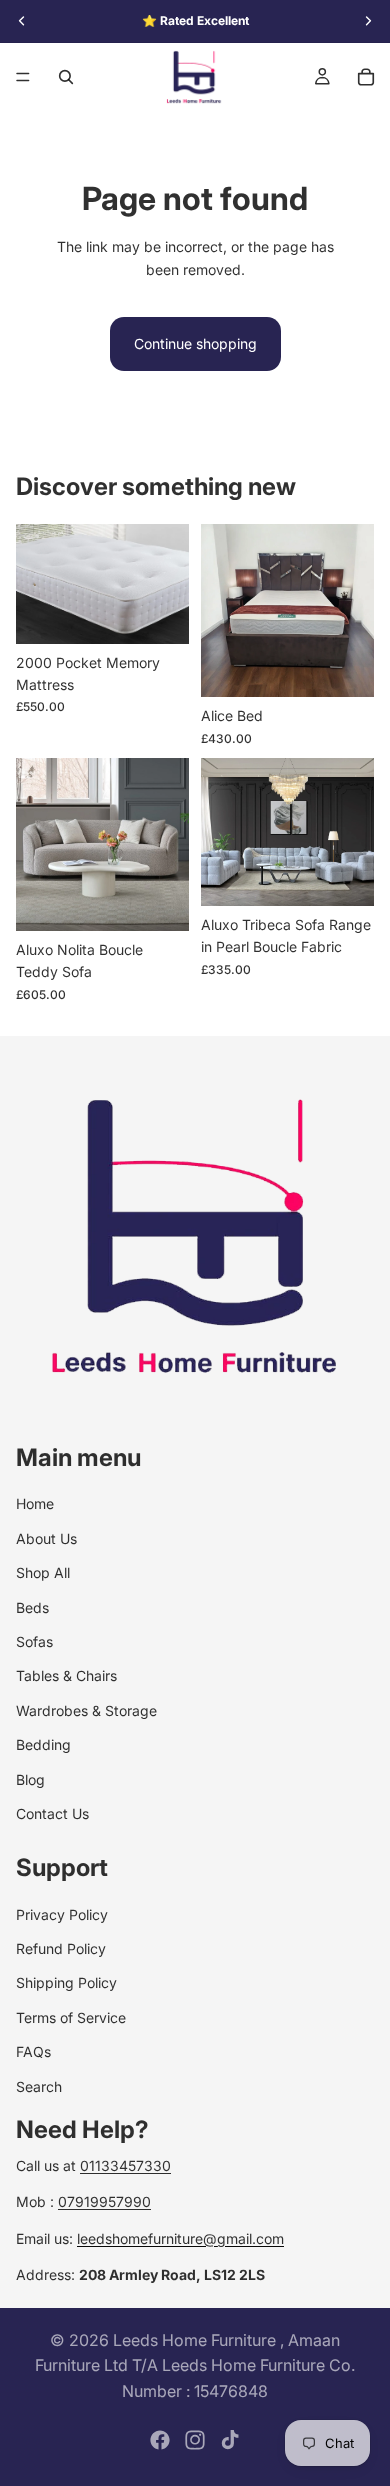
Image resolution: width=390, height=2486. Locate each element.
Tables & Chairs (66, 1675)
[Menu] (23, 77)
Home (35, 1503)
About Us (46, 1538)
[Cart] (366, 77)
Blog (30, 1779)
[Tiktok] (230, 2440)
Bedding (43, 1744)
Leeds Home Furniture (196, 2340)
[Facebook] (160, 2440)
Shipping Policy (66, 1983)
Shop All (43, 1572)
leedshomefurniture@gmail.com (180, 2238)
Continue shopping (195, 343)
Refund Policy (61, 1948)
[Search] (66, 77)
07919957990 (104, 2201)
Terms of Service (71, 2017)
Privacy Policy (62, 1914)
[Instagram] (195, 2440)
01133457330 (125, 2165)
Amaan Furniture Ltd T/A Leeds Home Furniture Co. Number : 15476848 (195, 2365)
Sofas (34, 1641)
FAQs (33, 2051)
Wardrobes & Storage (86, 1710)
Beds (32, 1607)
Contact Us (52, 1813)
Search (39, 2086)
